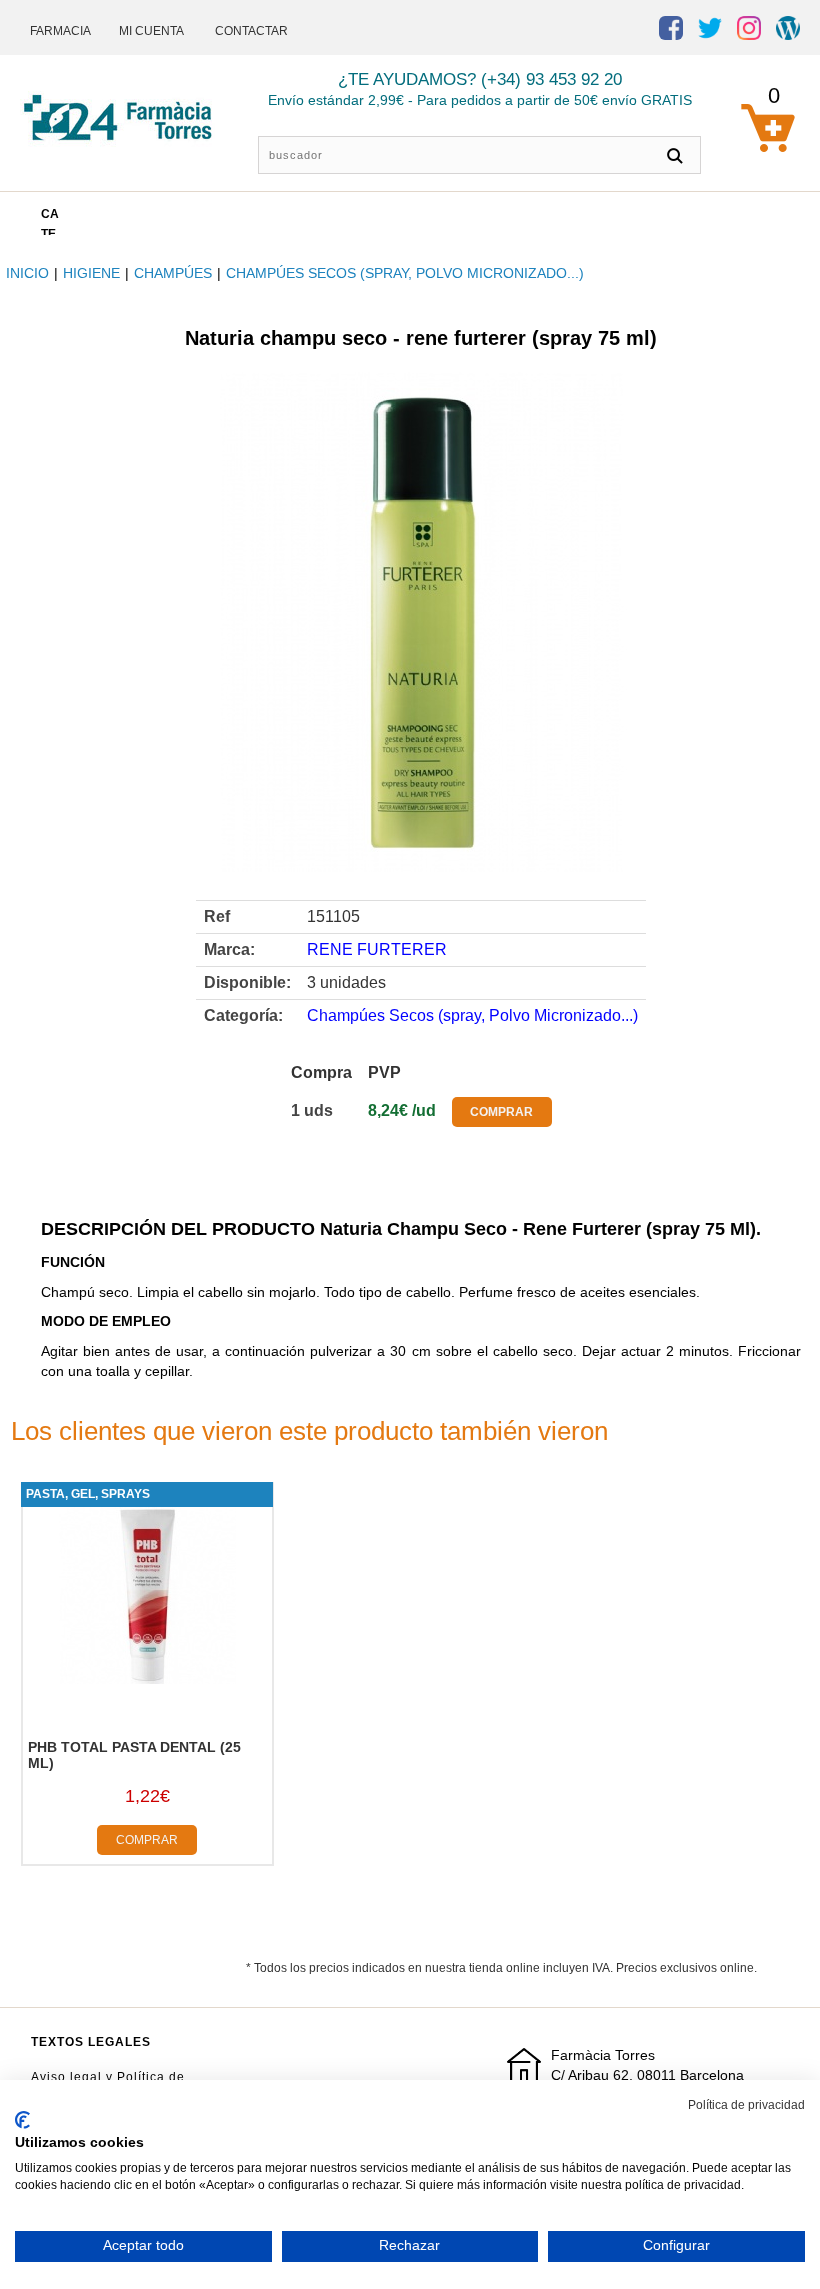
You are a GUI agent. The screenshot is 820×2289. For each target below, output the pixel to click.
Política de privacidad (746, 2105)
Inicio (27, 273)
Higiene (91, 273)
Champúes (173, 273)
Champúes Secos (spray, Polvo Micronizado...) (405, 273)
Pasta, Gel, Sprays (88, 1494)
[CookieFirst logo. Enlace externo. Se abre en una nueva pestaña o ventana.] (22, 2120)
